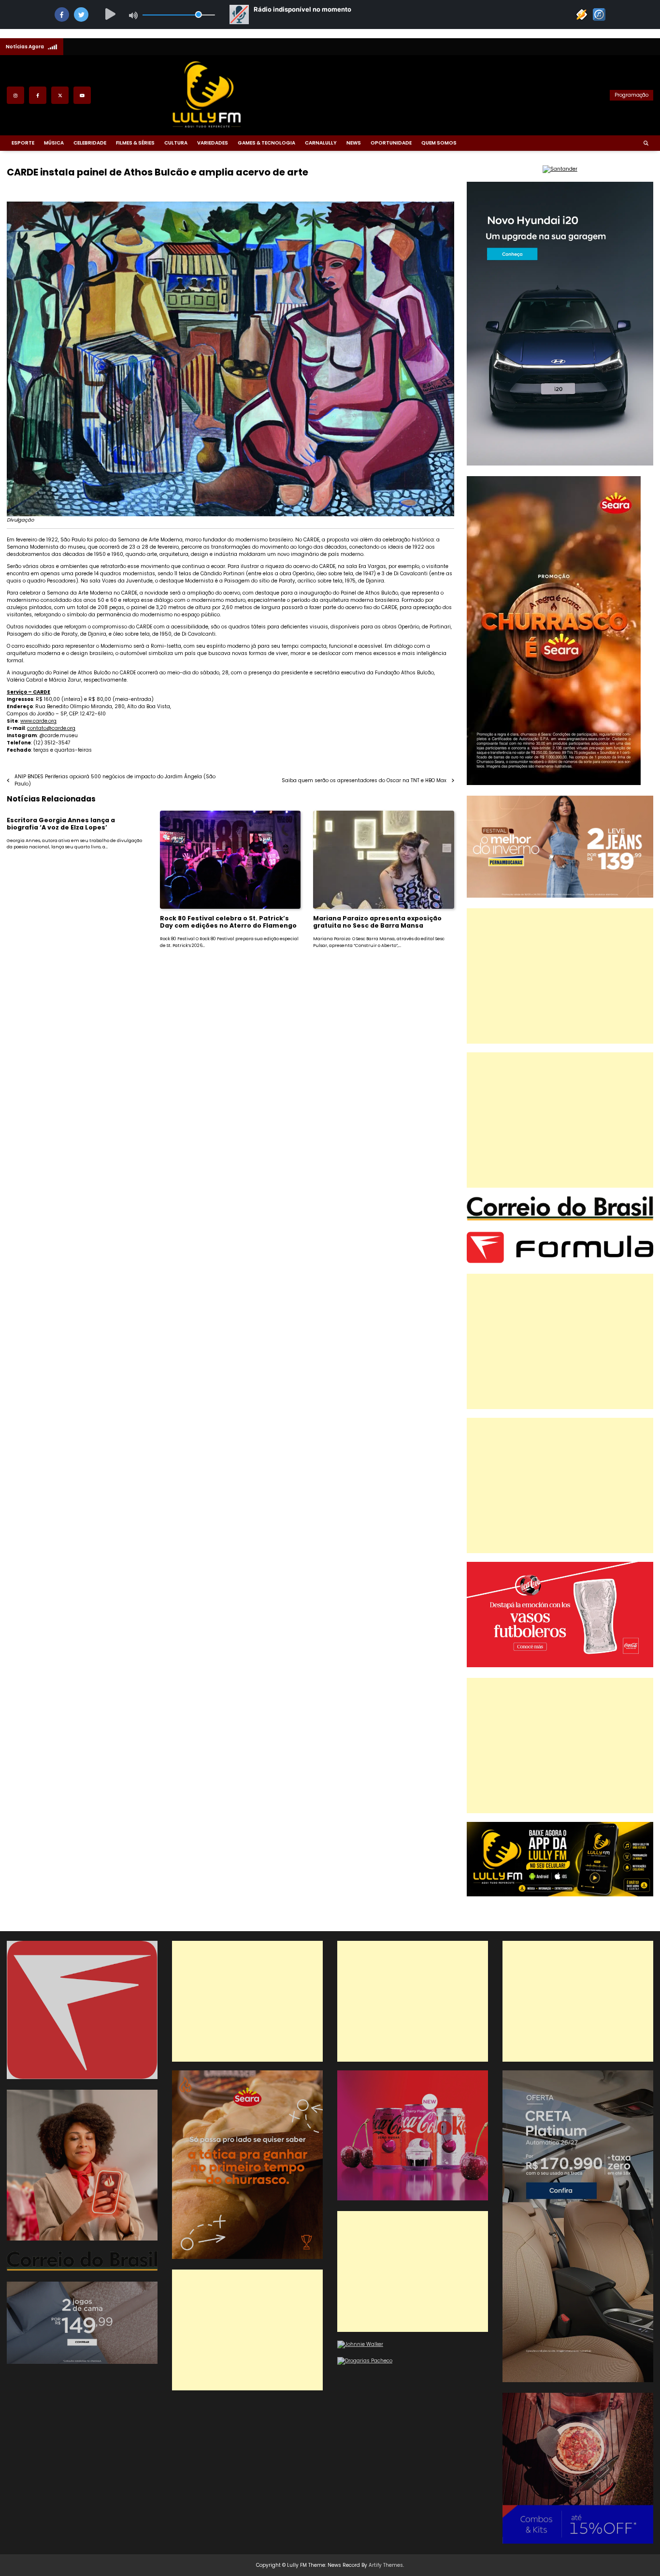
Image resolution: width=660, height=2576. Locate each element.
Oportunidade (391, 143)
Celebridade (90, 143)
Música (54, 143)
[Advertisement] (560, 976)
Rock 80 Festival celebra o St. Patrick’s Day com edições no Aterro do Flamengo (228, 922)
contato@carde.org (51, 728)
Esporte (23, 143)
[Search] (646, 143)
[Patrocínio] (560, 1666)
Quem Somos (439, 143)
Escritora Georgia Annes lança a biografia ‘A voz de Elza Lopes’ (61, 824)
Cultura (176, 143)
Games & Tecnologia (266, 143)
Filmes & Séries (135, 143)
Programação (631, 95)
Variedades (213, 143)
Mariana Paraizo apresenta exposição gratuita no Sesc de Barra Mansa (377, 922)
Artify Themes (386, 2565)
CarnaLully (321, 143)
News (354, 143)
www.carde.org (38, 721)
